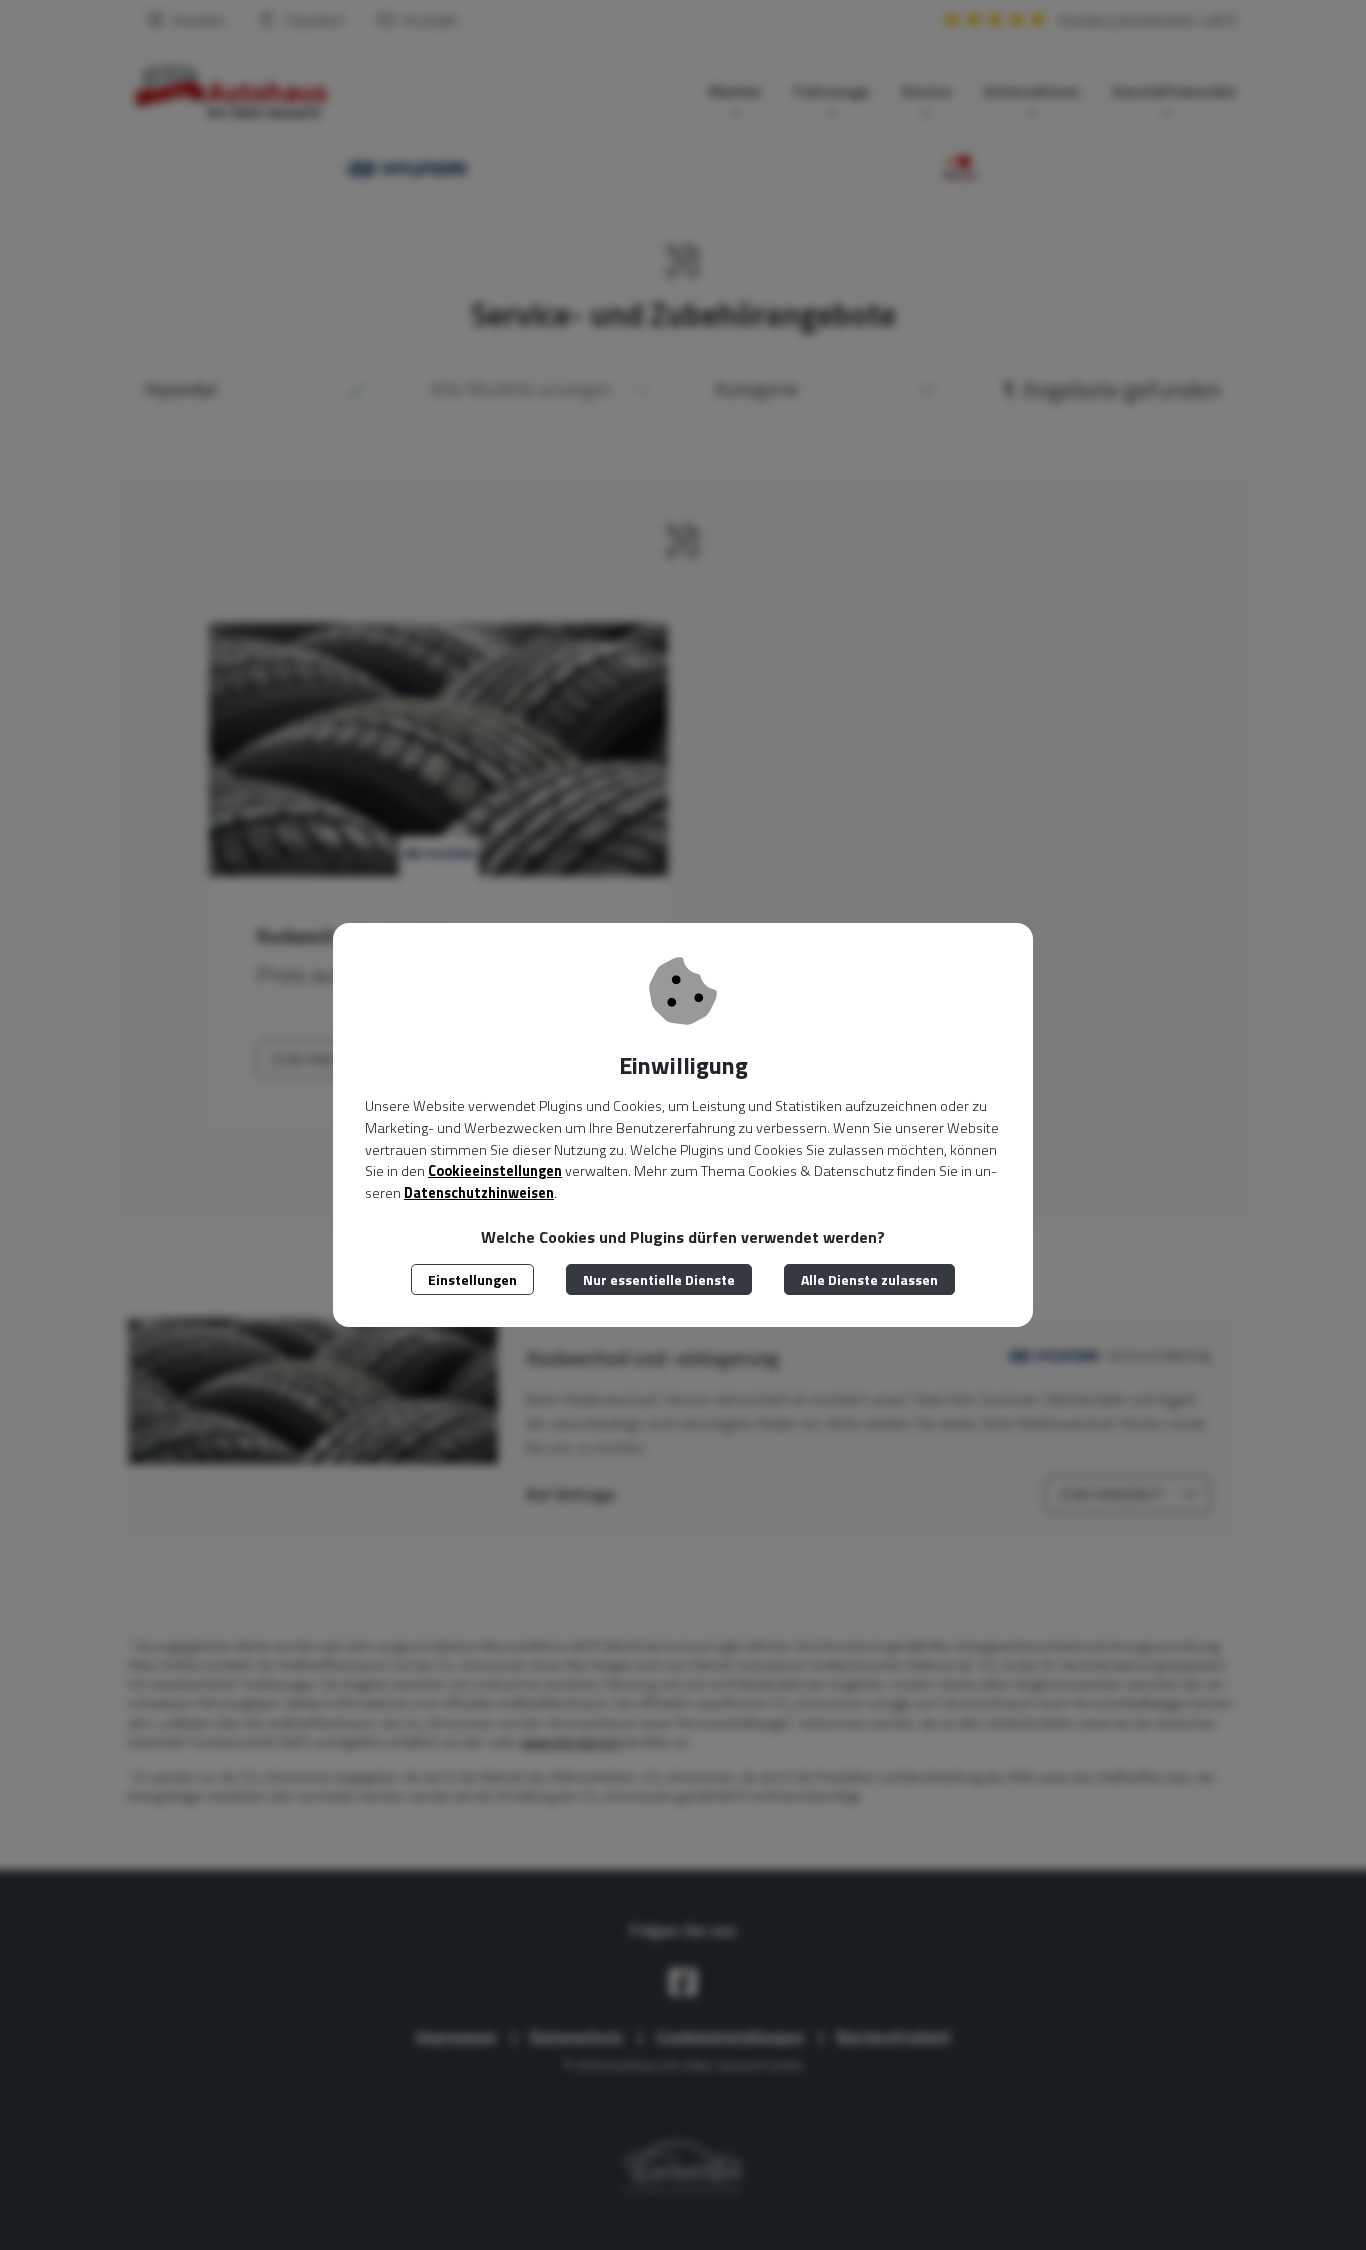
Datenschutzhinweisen (479, 1193)
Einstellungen (472, 1279)
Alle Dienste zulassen (869, 1279)
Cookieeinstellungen (495, 1171)
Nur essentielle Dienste (659, 1279)
